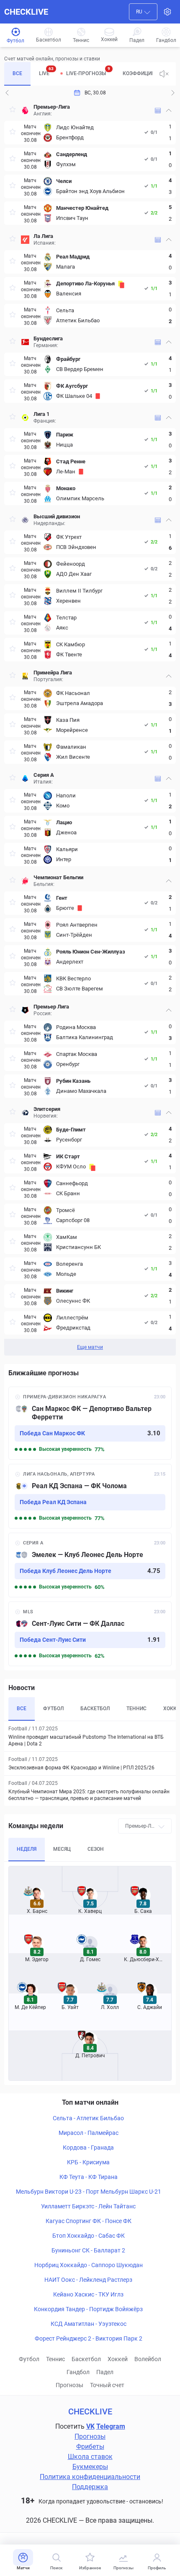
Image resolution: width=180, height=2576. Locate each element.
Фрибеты (90, 2447)
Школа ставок (90, 2457)
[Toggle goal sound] (164, 74)
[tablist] (78, 74)
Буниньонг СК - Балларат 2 (88, 2250)
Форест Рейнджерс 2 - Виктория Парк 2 (89, 2338)
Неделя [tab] (27, 1849)
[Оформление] (167, 12)
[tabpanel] (90, 728)
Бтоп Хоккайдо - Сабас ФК (89, 2236)
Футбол (29, 2359)
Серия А (44, 775)
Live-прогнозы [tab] (88, 71)
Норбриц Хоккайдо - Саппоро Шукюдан (89, 2265)
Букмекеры (90, 2467)
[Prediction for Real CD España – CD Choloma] (90, 1496)
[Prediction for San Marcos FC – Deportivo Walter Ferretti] (90, 1423)
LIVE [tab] (46, 71)
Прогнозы (69, 2385)
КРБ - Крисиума (88, 2162)
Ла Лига (43, 236)
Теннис (55, 2359)
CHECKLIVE (26, 12)
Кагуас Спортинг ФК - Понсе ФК (89, 2221)
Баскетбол (86, 2359)
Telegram (111, 2426)
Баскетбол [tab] (95, 1709)
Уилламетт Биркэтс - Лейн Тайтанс (88, 2206)
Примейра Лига (53, 673)
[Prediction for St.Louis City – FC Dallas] (90, 1634)
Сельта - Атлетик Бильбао (88, 2118)
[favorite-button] (13, 111)
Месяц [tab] (62, 1849)
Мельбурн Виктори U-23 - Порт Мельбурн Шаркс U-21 (89, 2192)
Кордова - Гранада (88, 2148)
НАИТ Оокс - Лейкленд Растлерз (88, 2280)
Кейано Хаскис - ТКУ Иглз (88, 2294)
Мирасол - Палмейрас (89, 2133)
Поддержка (90, 2487)
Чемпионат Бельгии (58, 877)
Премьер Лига (51, 1007)
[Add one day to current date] (7, 93)
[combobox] (143, 12)
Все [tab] (17, 73)
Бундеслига (48, 338)
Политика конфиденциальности (90, 2477)
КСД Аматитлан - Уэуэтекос (89, 2324)
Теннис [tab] (136, 1709)
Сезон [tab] (96, 1849)
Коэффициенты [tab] (144, 73)
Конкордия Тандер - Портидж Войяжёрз (88, 2309)
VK (90, 2426)
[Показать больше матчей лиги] (158, 111)
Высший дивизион (57, 516)
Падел (105, 2372)
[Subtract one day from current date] (173, 93)
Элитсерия (47, 1109)
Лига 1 (41, 414)
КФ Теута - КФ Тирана (89, 2177)
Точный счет (107, 2385)
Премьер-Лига (52, 107)
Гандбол (78, 2372)
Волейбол (148, 2359)
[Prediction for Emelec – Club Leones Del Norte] (90, 1565)
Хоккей (118, 2359)
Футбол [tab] (53, 1709)
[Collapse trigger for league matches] (169, 110)
